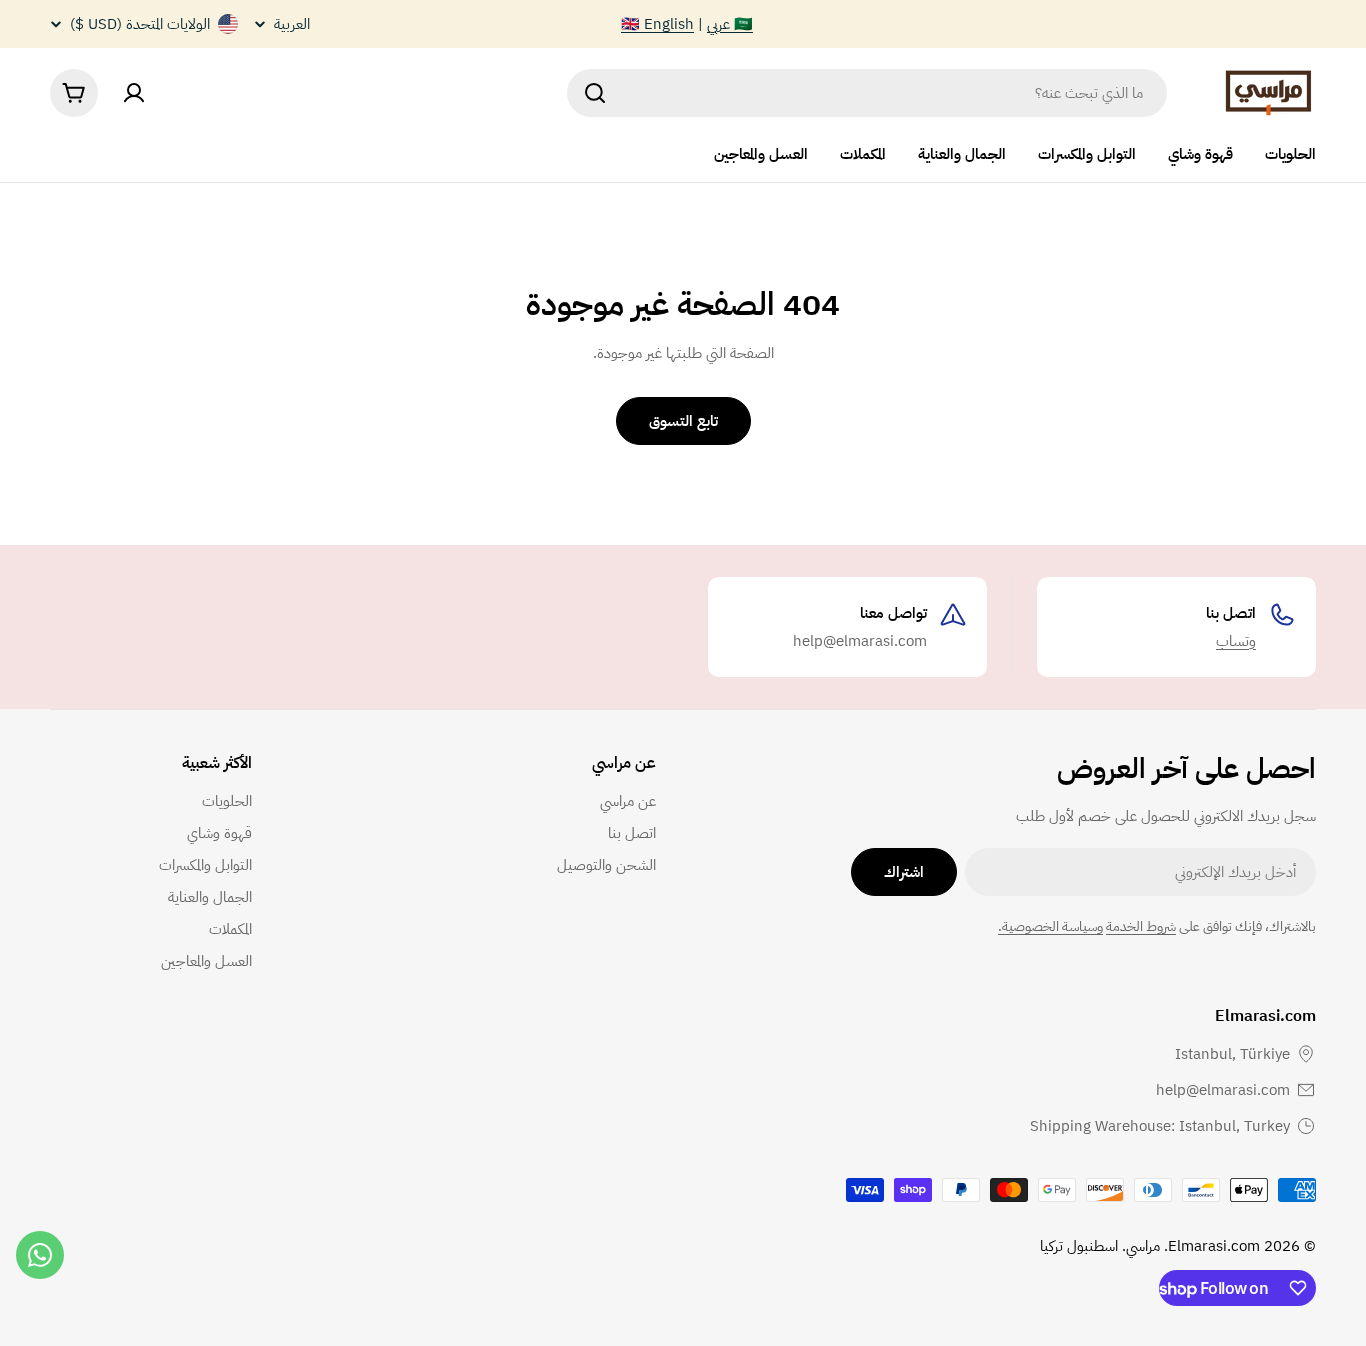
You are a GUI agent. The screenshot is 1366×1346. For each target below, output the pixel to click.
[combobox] (867, 93)
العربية (292, 24)
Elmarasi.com (1214, 1246)
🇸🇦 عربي (730, 24)
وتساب (1236, 641)
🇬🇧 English (657, 24)
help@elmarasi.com (1223, 1090)
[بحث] (595, 93)
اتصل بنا (1231, 613)
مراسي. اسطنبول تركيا (1100, 1246)
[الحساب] (134, 93)
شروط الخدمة (1141, 926)
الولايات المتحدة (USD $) (140, 24)
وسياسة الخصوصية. (1050, 926)
